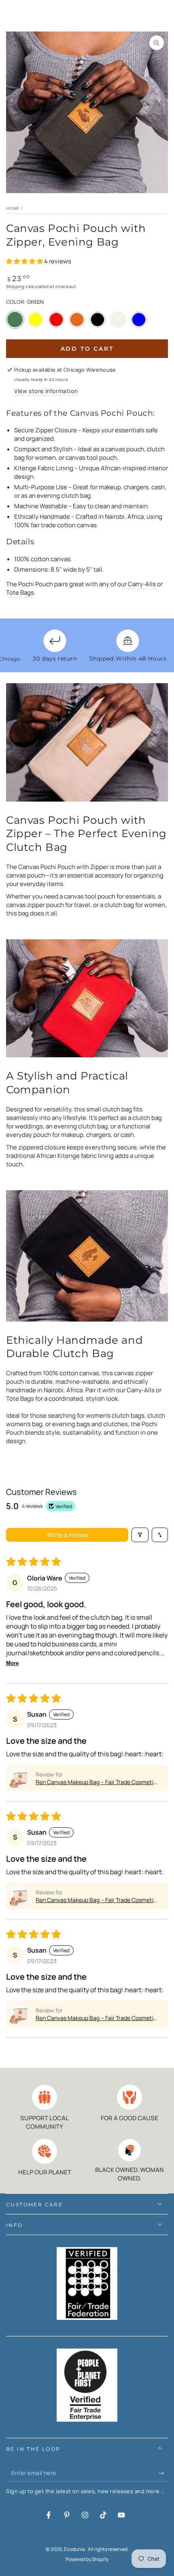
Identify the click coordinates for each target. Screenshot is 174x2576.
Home (13, 208)
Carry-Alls (142, 584)
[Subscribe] (163, 2473)
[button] (25, 261)
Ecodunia (75, 2549)
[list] (87, 2134)
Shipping (15, 286)
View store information (46, 391)
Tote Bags (20, 592)
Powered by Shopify (87, 2559)
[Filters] (140, 1535)
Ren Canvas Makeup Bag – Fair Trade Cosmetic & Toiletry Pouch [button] (96, 1782)
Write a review (67, 1535)
